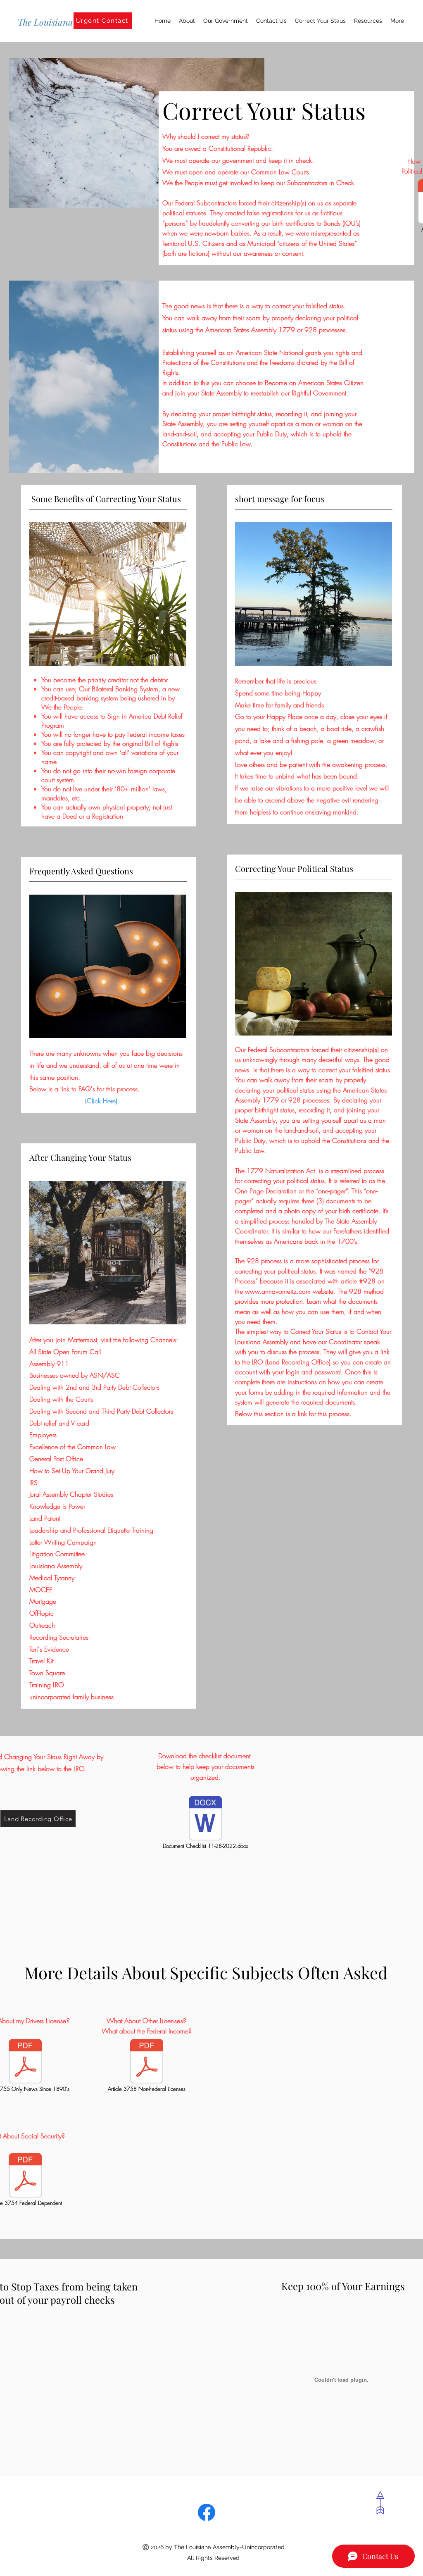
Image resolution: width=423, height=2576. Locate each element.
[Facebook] (207, 2512)
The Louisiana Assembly (64, 22)
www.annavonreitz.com (278, 1291)
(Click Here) (101, 1101)
